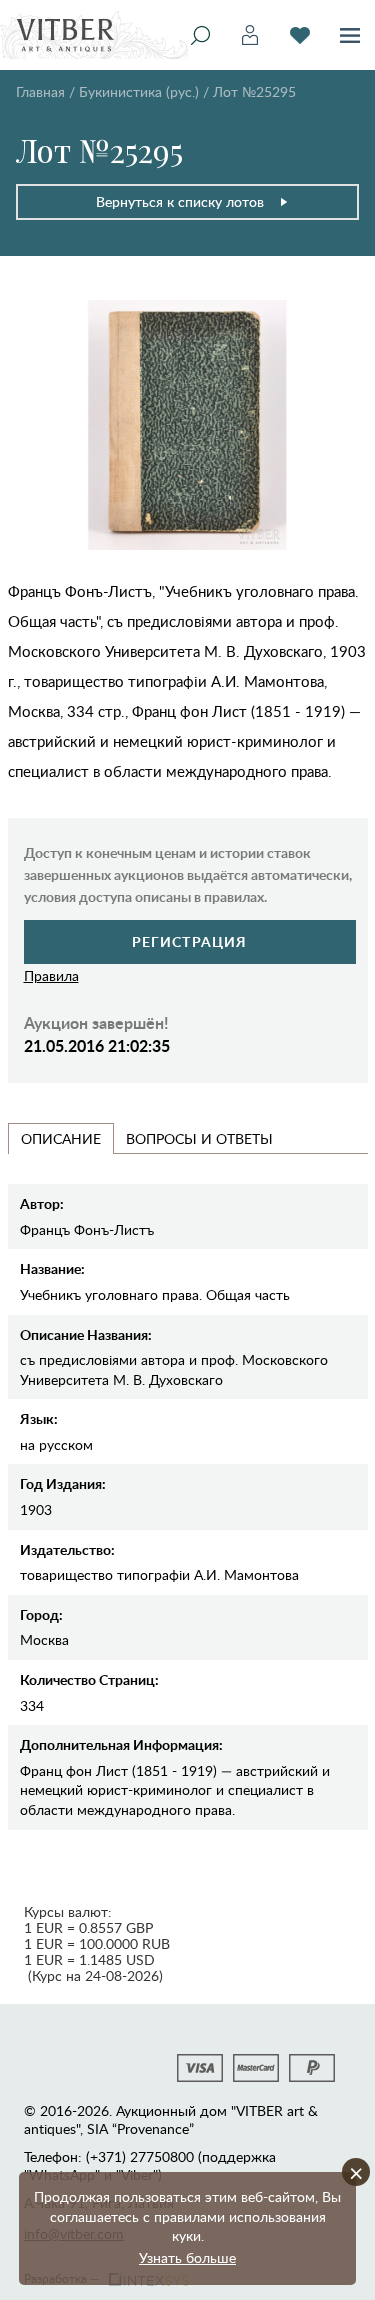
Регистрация (189, 941)
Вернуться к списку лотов (180, 201)
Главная (40, 91)
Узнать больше (187, 2257)
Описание (61, 1138)
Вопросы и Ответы (199, 1138)
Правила (51, 975)
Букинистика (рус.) (139, 91)
